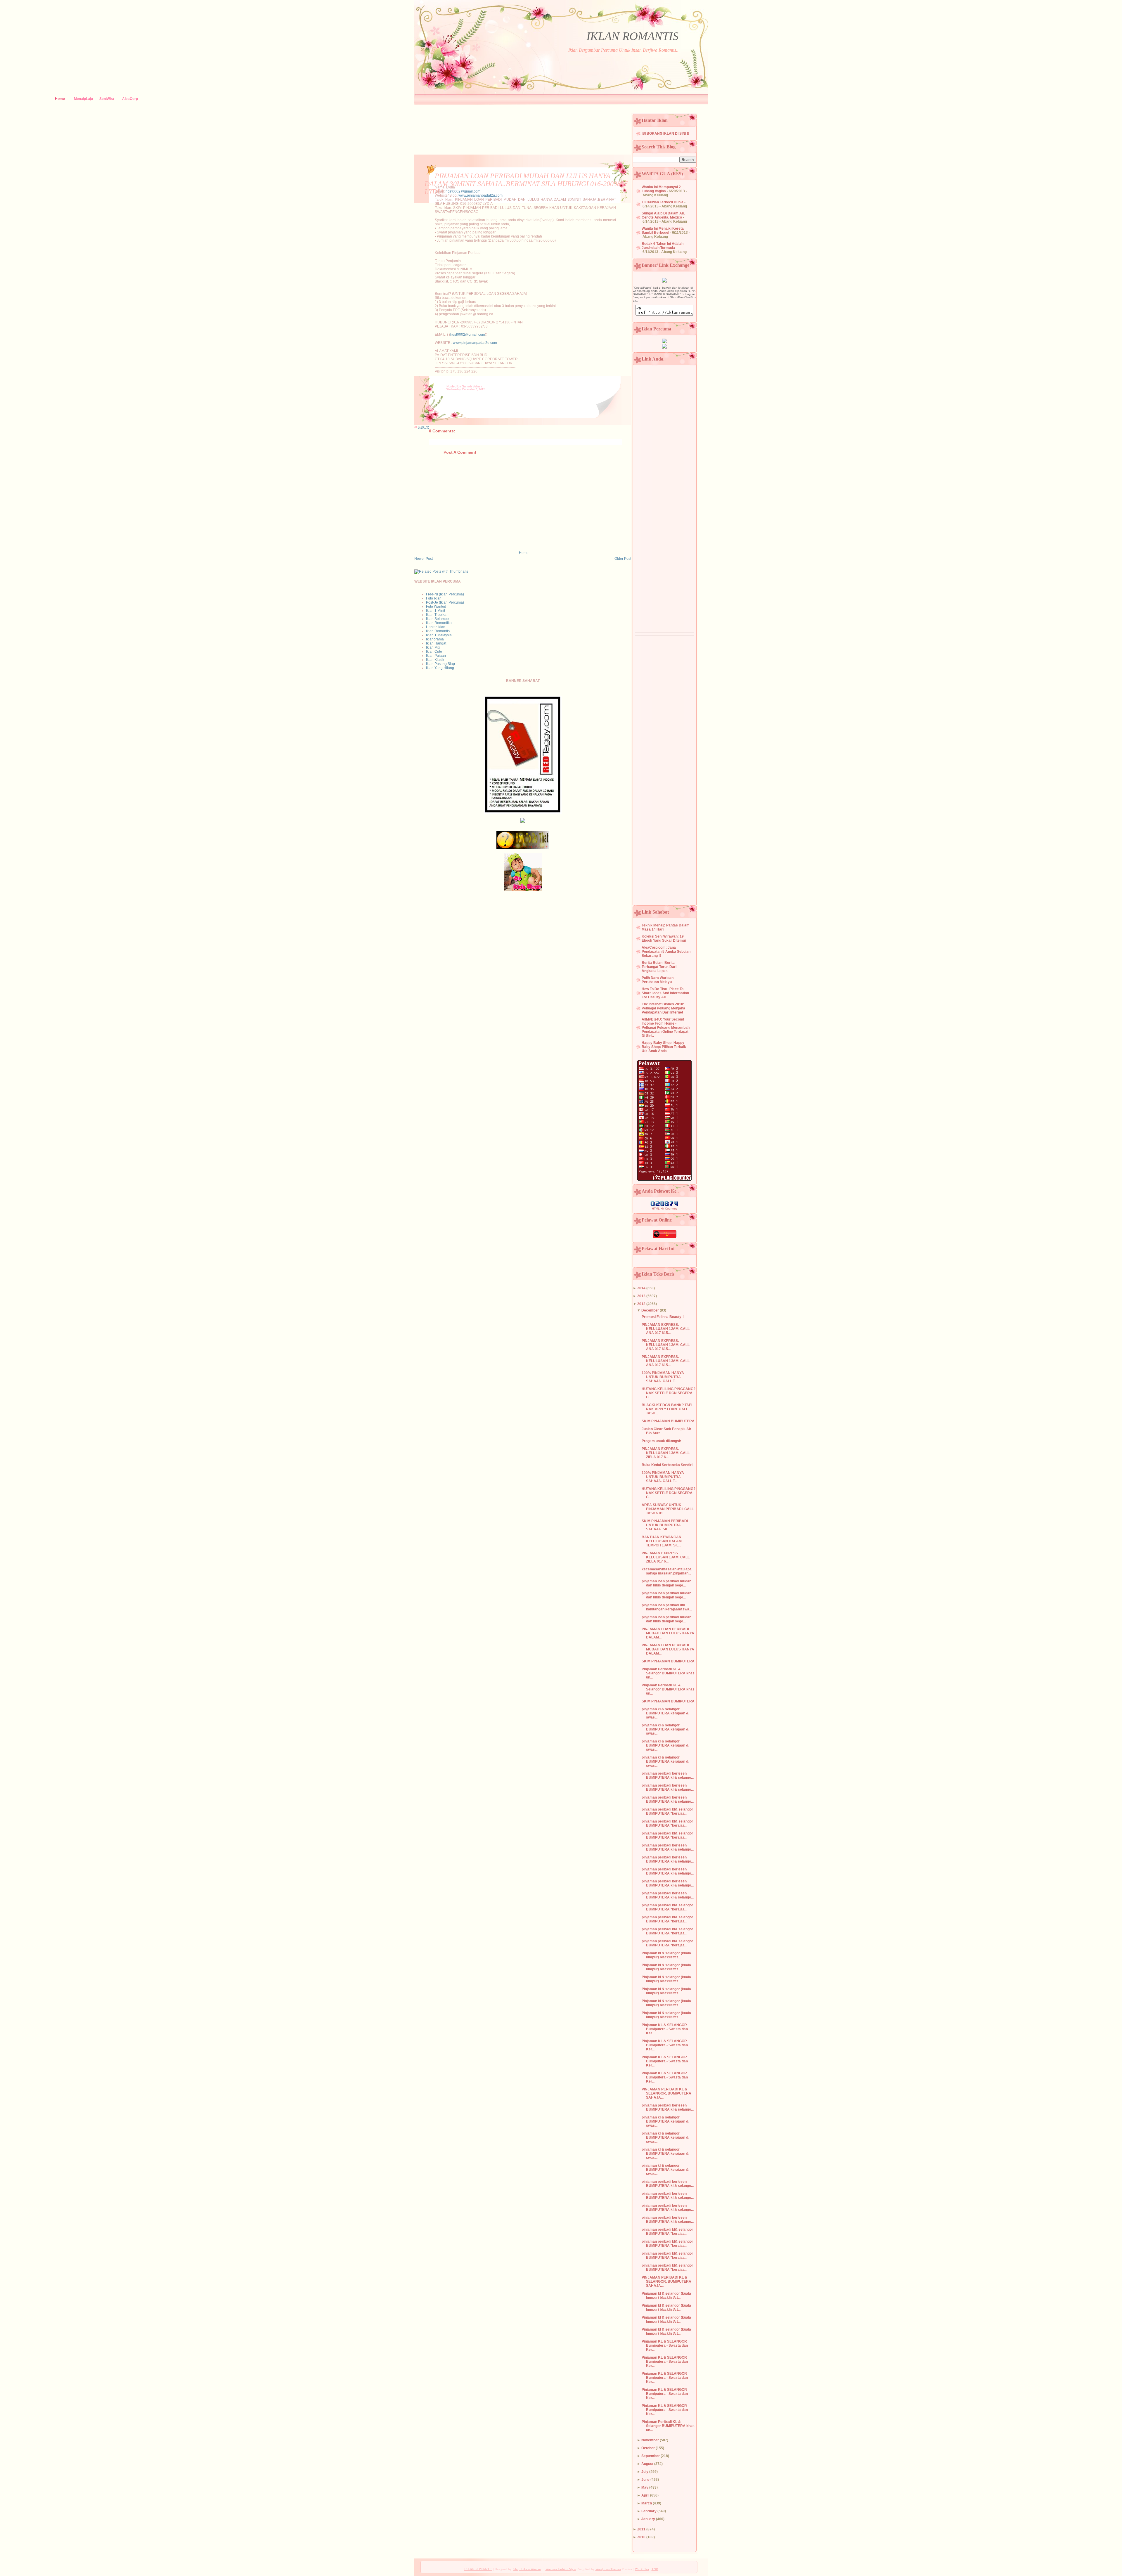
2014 (641, 1288)
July (645, 2472)
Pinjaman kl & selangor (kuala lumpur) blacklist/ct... (666, 1955)
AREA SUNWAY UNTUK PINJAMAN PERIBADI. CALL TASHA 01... (668, 1509)
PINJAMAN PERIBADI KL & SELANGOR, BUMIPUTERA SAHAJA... (666, 2093)
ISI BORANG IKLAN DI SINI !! (665, 134)
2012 (641, 1304)
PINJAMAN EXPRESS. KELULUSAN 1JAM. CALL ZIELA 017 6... (666, 1453)
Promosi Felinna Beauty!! (663, 1317)
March (647, 2503)
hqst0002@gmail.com (463, 191)
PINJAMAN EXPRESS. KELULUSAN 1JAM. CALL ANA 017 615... (666, 1329)
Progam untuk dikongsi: (661, 1441)
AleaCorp (130, 99)
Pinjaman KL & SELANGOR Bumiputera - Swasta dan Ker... (665, 2029)
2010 (641, 2537)
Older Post (623, 559)
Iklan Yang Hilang (440, 668)
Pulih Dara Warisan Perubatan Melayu (658, 980)
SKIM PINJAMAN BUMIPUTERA (668, 1421)
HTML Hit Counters (665, 1209)
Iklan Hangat (436, 643)
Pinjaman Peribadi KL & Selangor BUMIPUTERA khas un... (668, 1673)
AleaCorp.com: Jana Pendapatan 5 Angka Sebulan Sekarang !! (666, 952)
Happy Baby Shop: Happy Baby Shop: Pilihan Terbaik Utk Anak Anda (664, 1047)
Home (60, 99)
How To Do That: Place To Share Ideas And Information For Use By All (665, 993)
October (648, 2448)
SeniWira (107, 99)
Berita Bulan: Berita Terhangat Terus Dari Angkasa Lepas (659, 967)
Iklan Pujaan (436, 656)
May (645, 2487)
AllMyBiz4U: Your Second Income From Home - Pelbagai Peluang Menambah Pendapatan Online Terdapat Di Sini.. (666, 1028)
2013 (641, 1296)
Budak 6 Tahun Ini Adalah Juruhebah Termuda (663, 246)
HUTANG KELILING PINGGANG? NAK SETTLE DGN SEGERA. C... (669, 1393)
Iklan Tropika (436, 615)
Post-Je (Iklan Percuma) (445, 602)
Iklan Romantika (439, 623)
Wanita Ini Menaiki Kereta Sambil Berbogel (663, 231)
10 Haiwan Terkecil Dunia (663, 202)
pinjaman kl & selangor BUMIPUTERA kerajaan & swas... (665, 1713)
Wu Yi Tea (642, 2569)
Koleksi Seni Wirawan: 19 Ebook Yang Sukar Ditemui (664, 938)
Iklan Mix (433, 647)
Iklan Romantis (438, 631)
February (649, 2511)
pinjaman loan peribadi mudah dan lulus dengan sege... (666, 1583)
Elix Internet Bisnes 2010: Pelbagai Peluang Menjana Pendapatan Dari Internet (663, 1008)
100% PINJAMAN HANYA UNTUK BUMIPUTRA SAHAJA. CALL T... (663, 1377)
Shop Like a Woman (527, 2569)
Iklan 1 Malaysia (439, 635)
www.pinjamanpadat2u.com (481, 195)
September (651, 2456)
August (647, 2464)
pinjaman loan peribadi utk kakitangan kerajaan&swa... (667, 1607)
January (648, 2519)
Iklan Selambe (437, 619)
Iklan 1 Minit (436, 611)
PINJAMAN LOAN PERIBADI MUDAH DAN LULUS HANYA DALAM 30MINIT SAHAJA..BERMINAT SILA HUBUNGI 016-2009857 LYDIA (526, 184)
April (645, 2495)
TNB (655, 2569)
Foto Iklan (434, 598)
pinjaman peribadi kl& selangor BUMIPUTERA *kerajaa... (667, 1811)
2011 (641, 2529)
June (645, 2480)
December (650, 1310)
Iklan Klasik (435, 660)
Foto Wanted (436, 607)
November (650, 2440)
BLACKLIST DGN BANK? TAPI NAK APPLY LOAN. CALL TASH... (667, 1409)
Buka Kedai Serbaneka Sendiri (667, 1465)
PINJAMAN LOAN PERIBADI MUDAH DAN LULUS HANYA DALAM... (668, 1633)
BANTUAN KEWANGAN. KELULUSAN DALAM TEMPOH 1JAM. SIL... (662, 1541)
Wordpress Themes (608, 2569)
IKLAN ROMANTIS (632, 36)
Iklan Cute (434, 652)
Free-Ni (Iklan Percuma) (445, 594)
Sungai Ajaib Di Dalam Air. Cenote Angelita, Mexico (663, 215)
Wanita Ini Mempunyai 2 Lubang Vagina (661, 189)
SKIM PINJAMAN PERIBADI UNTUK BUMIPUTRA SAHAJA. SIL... (665, 1525)
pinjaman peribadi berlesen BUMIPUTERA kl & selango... (668, 1775)
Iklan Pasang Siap (440, 664)
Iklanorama (435, 639)
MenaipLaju (83, 99)
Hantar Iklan (436, 627)
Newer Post (424, 559)
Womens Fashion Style (561, 2569)
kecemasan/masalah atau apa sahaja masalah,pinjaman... (667, 1571)
